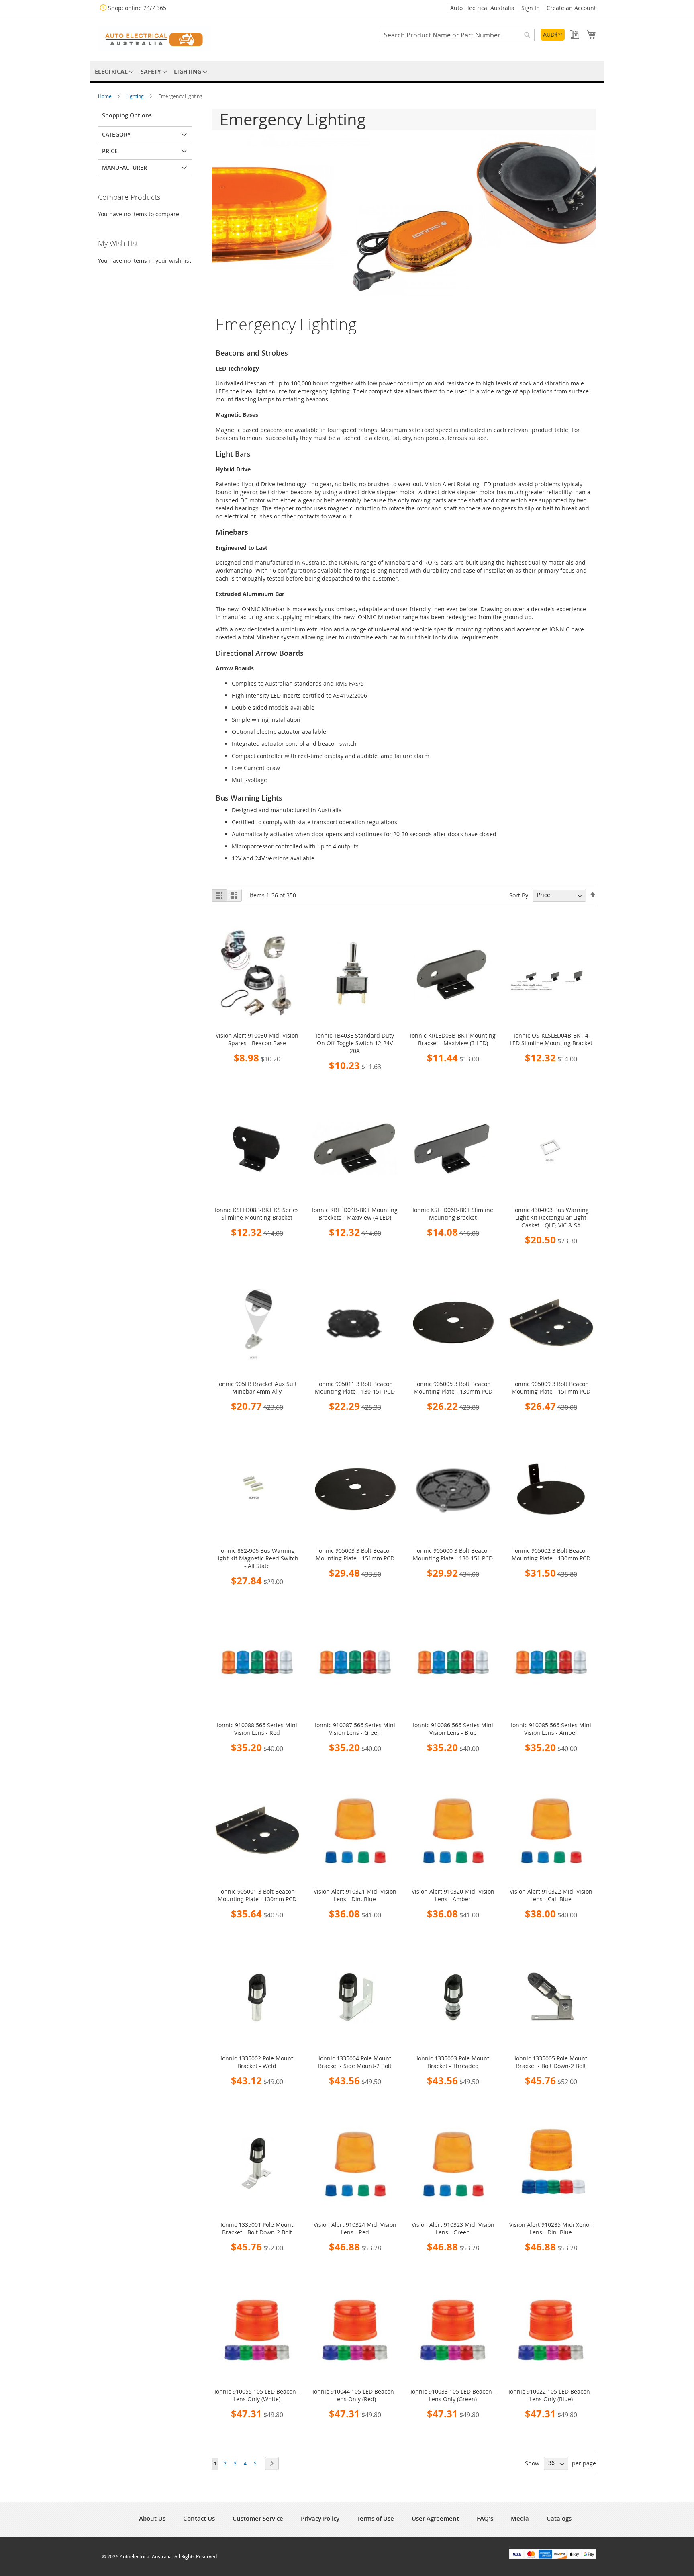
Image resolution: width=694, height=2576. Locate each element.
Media (520, 2518)
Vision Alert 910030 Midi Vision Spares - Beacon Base (257, 1039)
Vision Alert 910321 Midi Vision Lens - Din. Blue (355, 1895)
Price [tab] (110, 151)
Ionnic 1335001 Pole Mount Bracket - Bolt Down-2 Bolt (257, 2228)
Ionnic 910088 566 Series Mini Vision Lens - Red (257, 1729)
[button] (553, 35)
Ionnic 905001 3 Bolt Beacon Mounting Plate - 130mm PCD (257, 1895)
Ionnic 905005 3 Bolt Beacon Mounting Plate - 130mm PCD (453, 1388)
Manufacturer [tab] (125, 167)
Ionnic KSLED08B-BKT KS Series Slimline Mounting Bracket (257, 1214)
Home (105, 96)
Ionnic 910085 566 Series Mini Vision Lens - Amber (551, 1729)
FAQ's (485, 2518)
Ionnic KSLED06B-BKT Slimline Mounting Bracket (453, 1214)
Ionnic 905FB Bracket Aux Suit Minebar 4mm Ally (257, 1388)
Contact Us (199, 2518)
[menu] (347, 71)
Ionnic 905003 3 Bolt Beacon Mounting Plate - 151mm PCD (355, 1554)
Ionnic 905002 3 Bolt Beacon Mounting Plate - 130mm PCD (551, 1554)
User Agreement (435, 2518)
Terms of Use (376, 2518)
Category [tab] (116, 134)
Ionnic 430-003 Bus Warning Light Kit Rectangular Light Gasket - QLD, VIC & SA (551, 1217)
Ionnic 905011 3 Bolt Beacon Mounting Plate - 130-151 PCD (355, 1388)
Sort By (519, 895)
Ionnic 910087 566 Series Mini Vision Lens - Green (355, 1729)
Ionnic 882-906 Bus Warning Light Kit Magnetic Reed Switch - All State (257, 1558)
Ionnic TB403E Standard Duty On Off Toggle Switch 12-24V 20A (355, 1043)
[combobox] (457, 35)
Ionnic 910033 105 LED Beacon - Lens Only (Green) (453, 2395)
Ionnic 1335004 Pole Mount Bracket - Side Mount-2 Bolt (355, 2062)
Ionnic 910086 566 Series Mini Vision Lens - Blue (453, 1729)
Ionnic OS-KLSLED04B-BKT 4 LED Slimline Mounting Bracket (551, 1039)
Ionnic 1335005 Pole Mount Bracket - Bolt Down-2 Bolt (551, 2062)
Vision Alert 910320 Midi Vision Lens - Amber (453, 1895)
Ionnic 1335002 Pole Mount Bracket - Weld (257, 2062)
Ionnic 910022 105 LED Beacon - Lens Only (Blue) (551, 2395)
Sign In (531, 8)
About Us (152, 2518)
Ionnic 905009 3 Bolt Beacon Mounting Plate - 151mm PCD (551, 1388)
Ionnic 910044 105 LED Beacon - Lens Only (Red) (355, 2395)
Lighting (136, 96)
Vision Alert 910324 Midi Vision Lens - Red (355, 2228)
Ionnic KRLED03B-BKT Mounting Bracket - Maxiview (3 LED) (453, 1039)
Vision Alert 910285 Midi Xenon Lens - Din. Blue (551, 2228)
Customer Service (258, 2518)
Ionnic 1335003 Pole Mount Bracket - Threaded (453, 2062)
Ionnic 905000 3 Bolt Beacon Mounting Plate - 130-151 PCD (453, 1554)
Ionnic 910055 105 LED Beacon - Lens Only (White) (257, 2395)
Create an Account (571, 8)
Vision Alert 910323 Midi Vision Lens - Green (453, 2228)
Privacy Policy (320, 2518)
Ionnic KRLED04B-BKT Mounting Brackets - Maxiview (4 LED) (355, 1214)
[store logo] (154, 38)
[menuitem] (113, 71)
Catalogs (559, 2518)
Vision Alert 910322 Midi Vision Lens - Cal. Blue (551, 1895)
